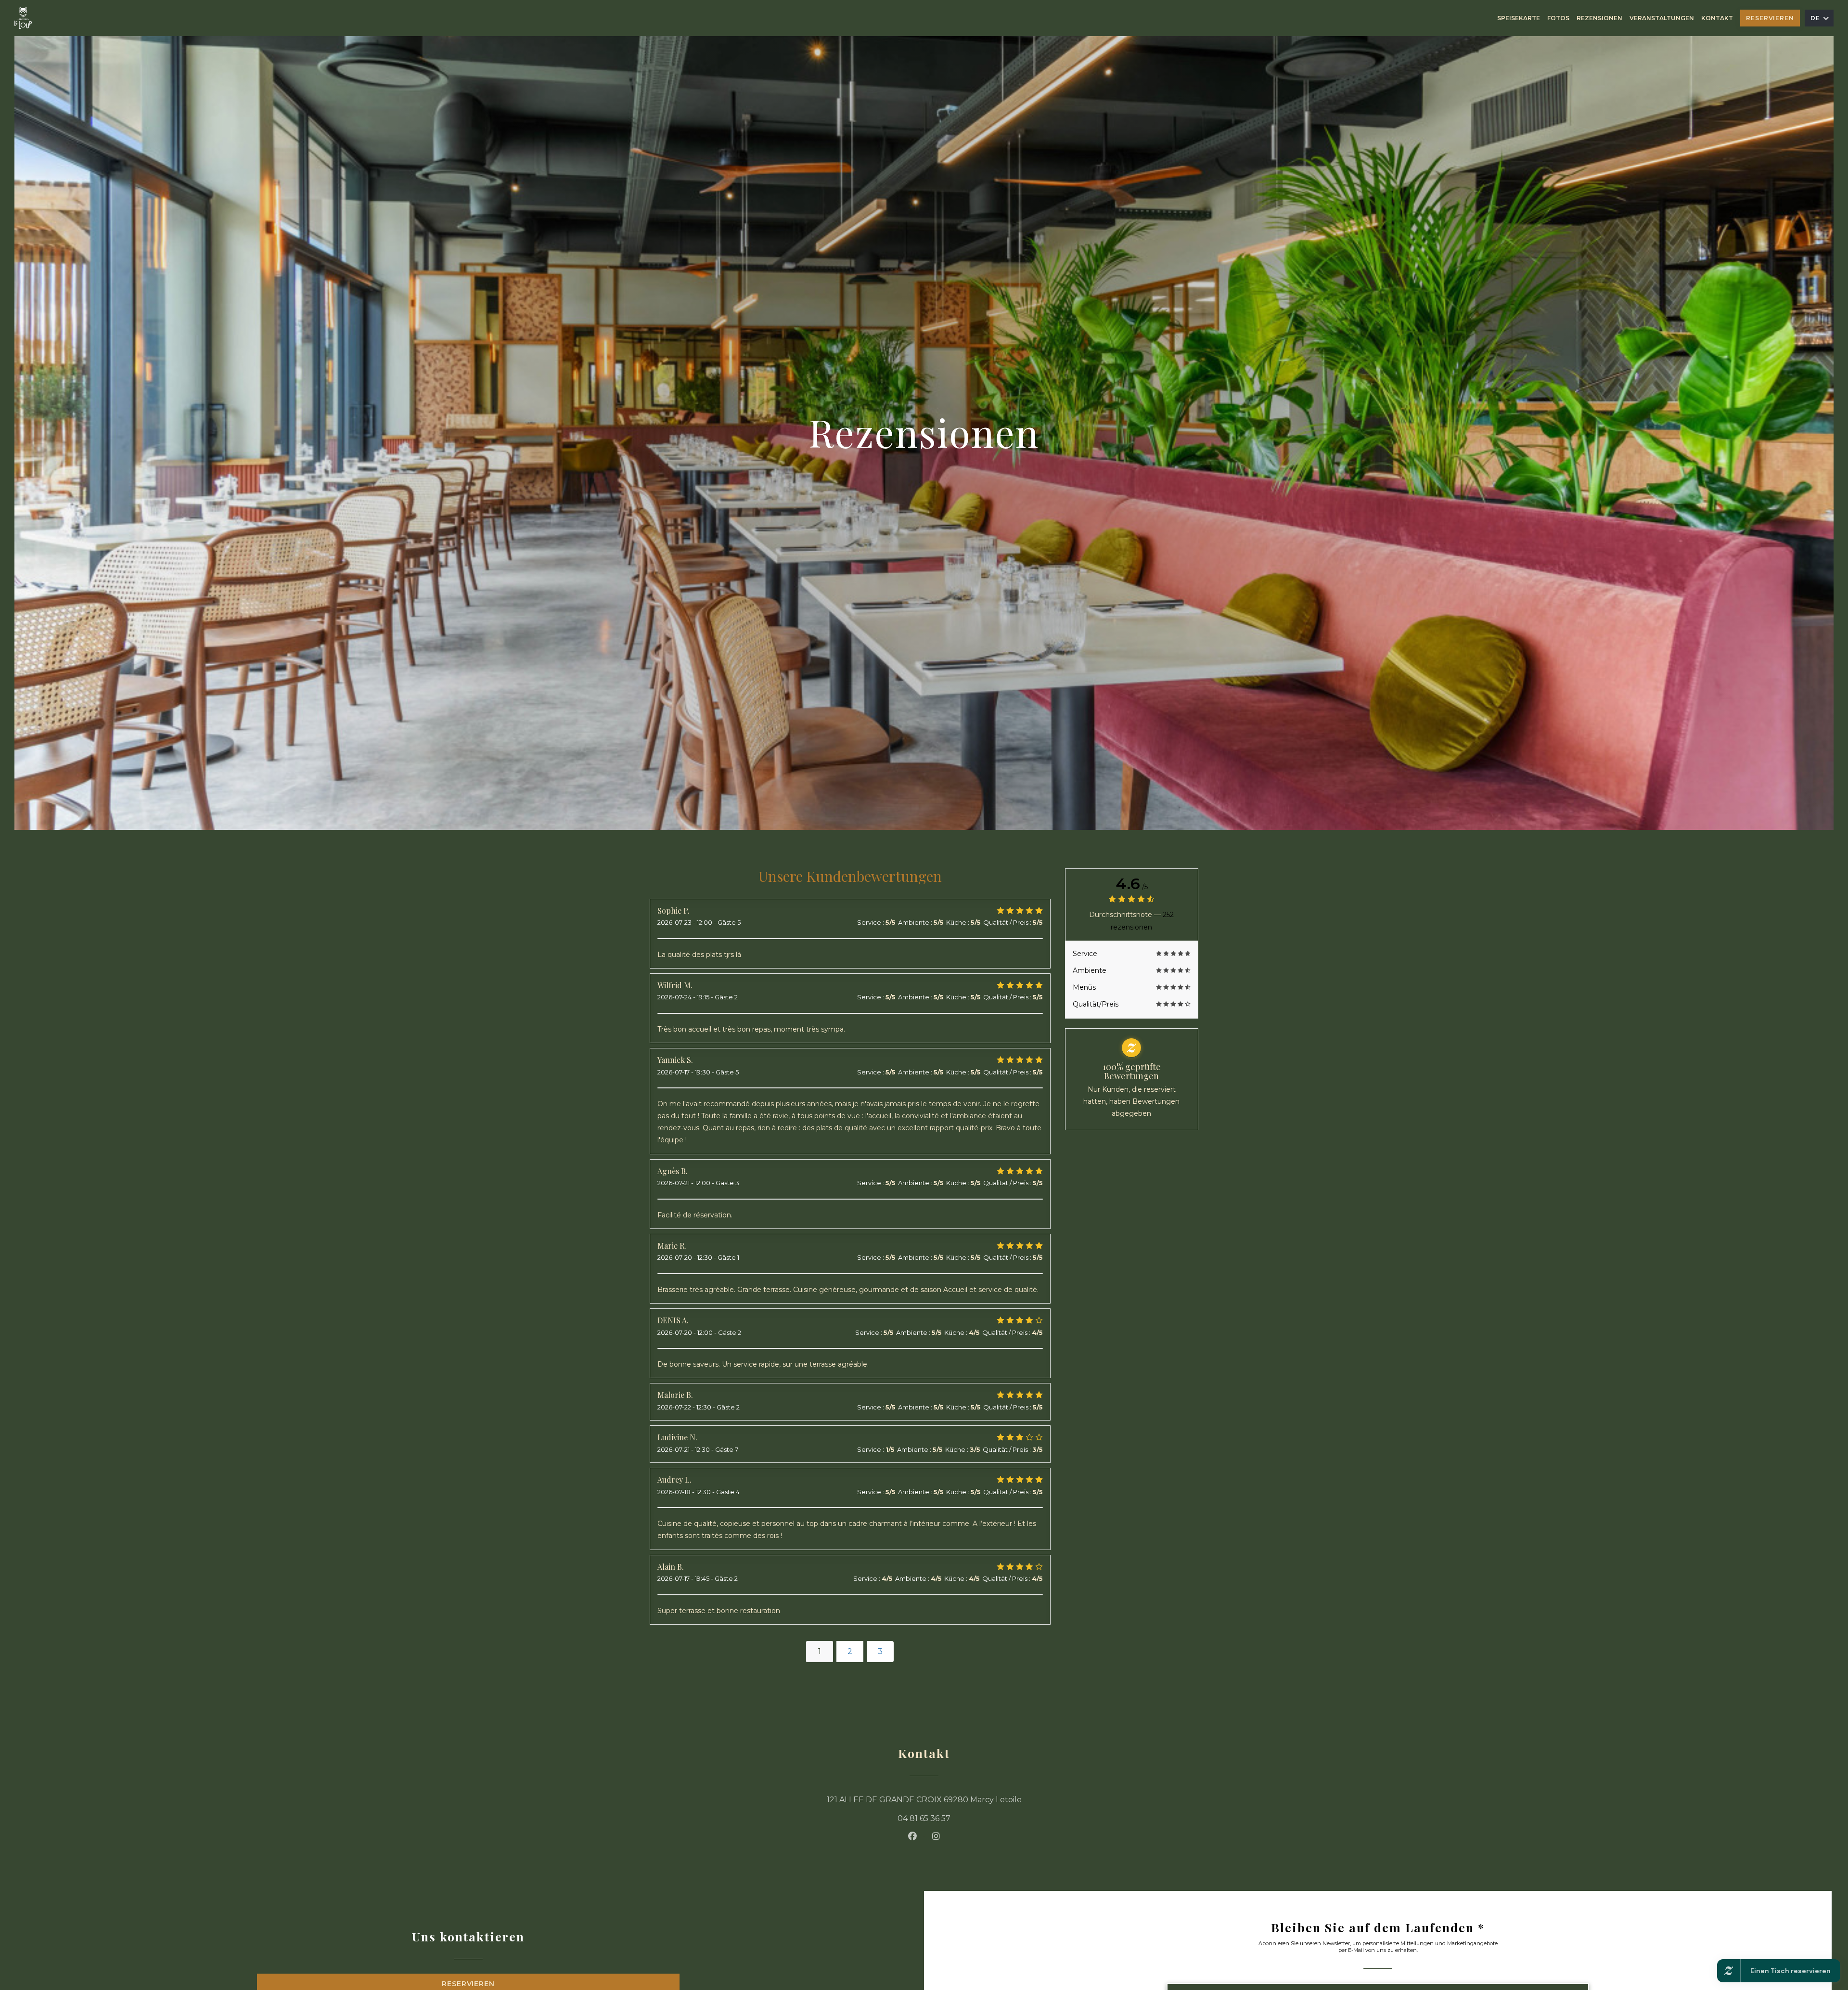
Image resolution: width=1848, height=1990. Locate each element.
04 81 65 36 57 (924, 1818)
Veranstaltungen (1662, 18)
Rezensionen (1599, 18)
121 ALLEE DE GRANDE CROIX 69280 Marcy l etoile (977, 1799)
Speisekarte (1519, 18)
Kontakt (1717, 18)
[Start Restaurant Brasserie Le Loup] (23, 18)
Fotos (1558, 18)
